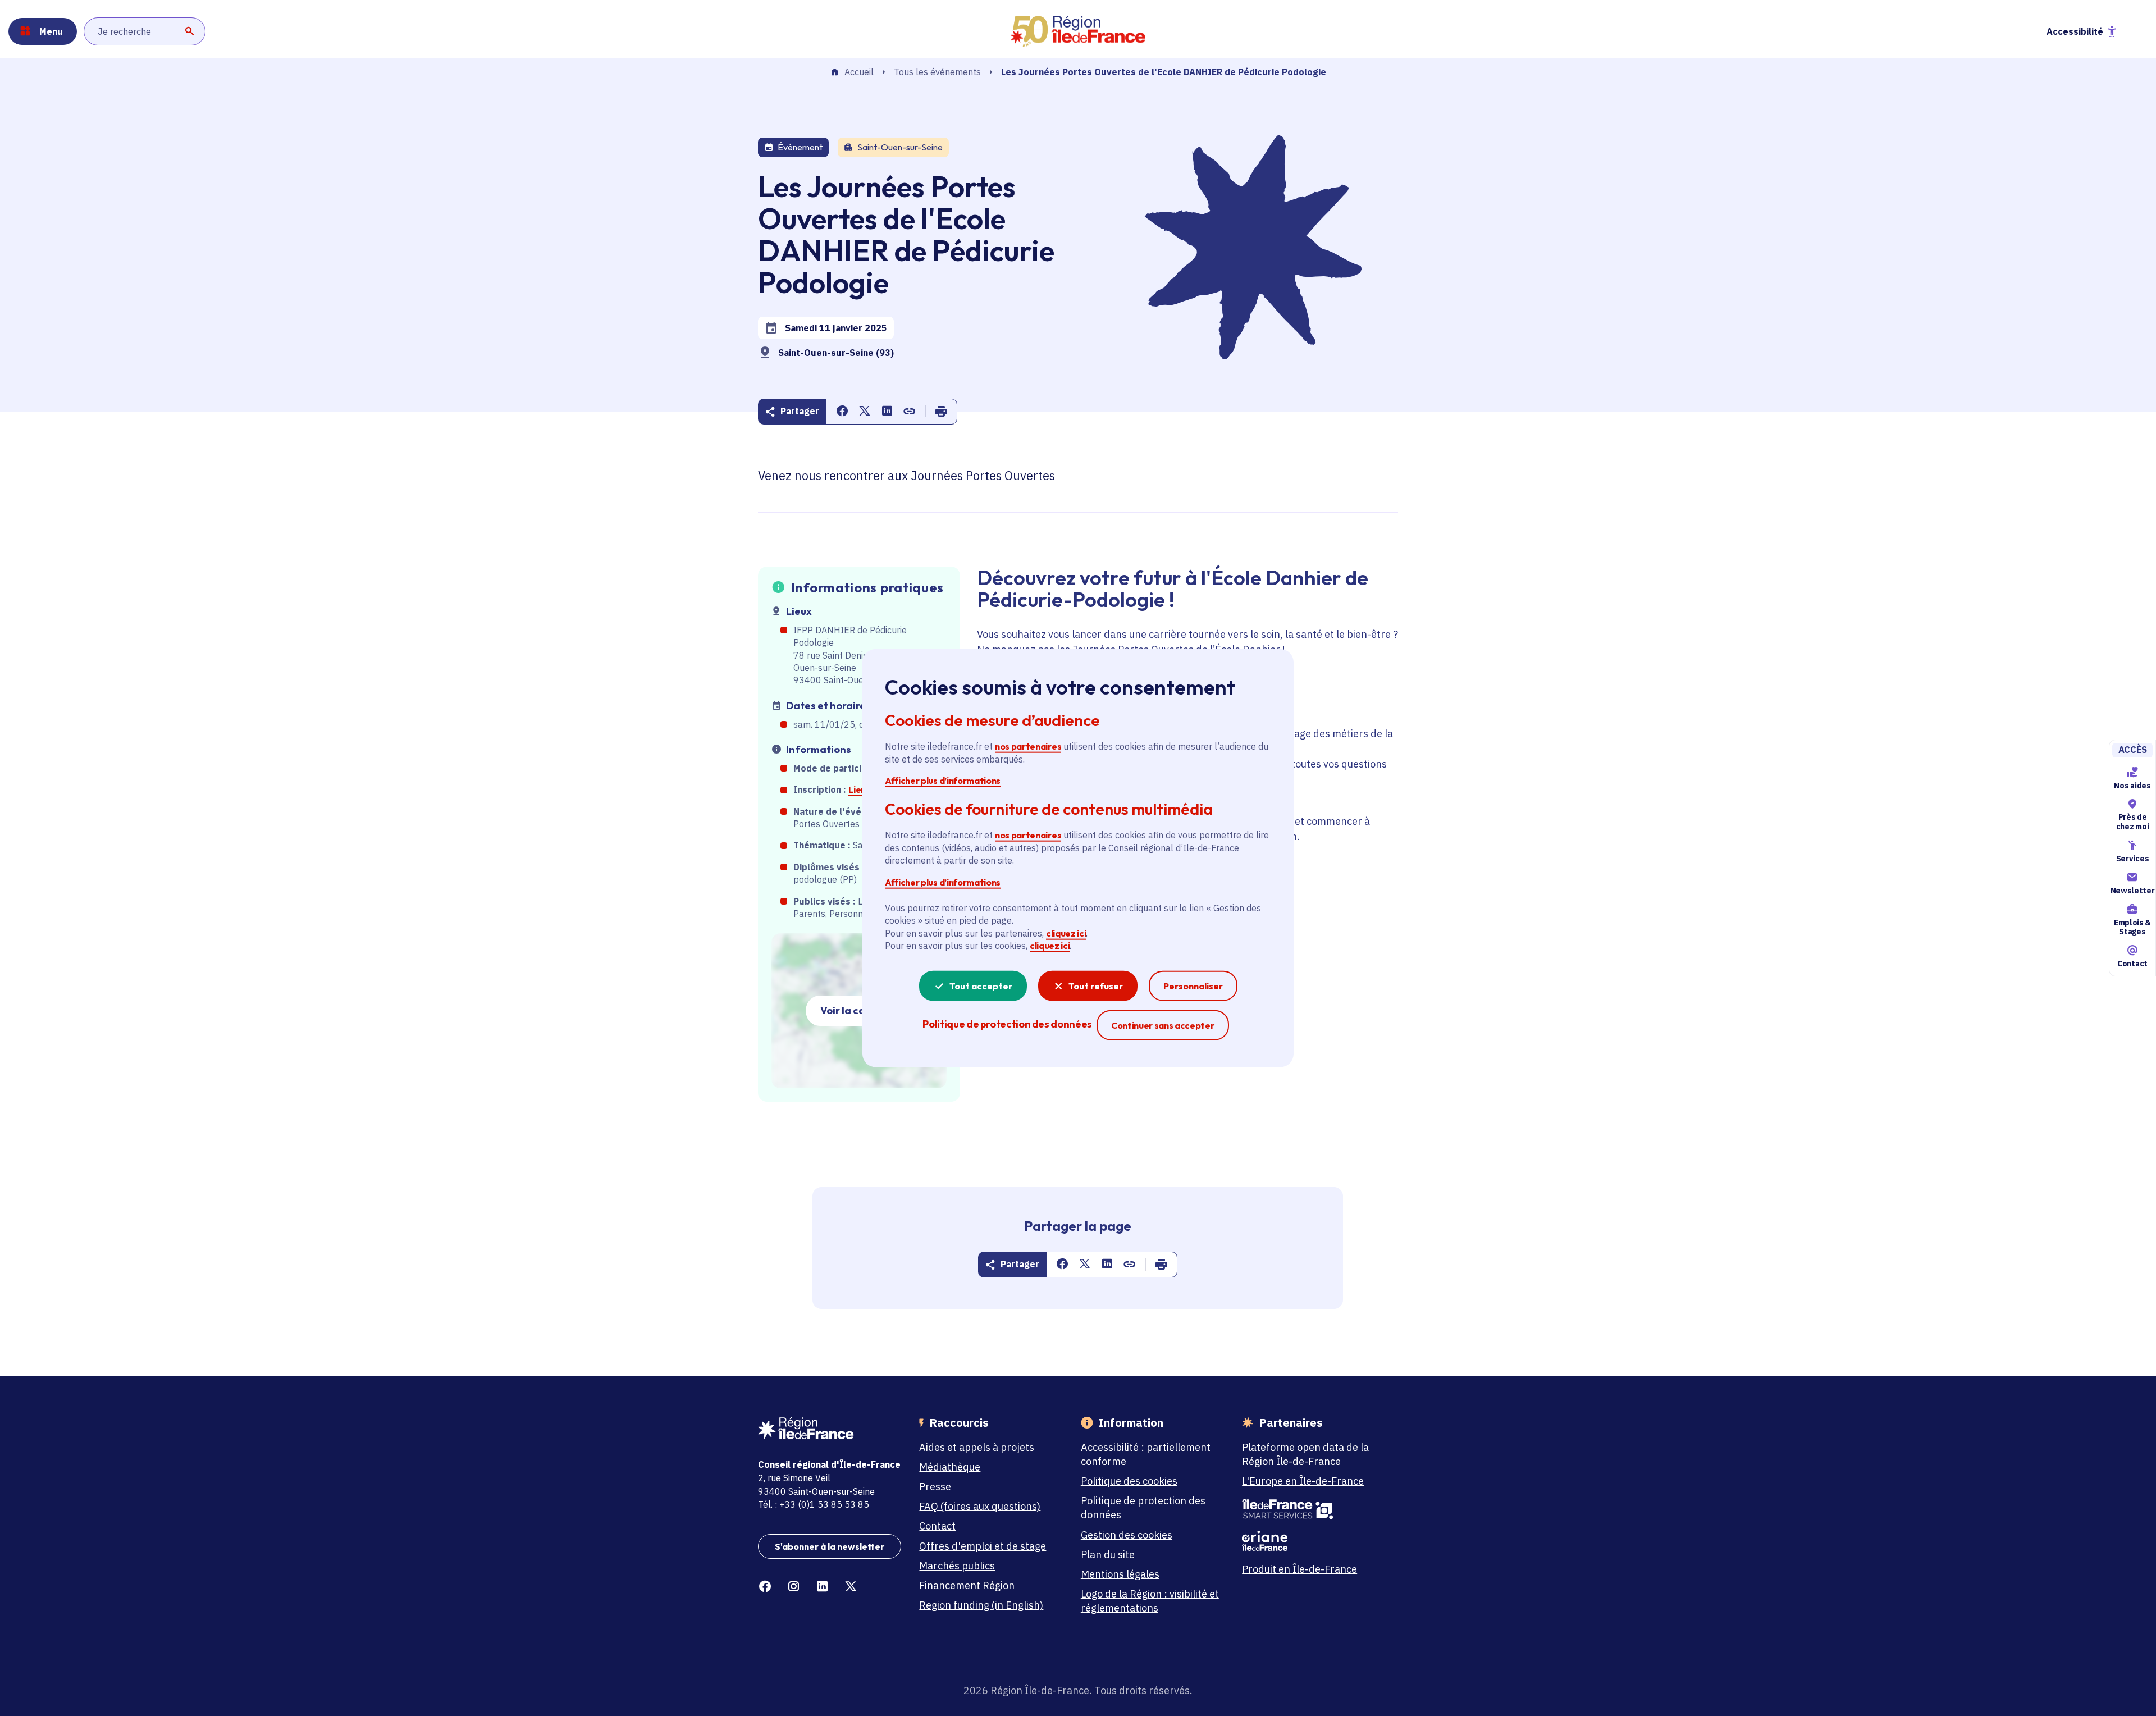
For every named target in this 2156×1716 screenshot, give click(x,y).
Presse (935, 1487)
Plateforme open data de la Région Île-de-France (1305, 1454)
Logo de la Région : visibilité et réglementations (1150, 1601)
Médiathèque (950, 1467)
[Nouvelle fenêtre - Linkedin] (822, 1587)
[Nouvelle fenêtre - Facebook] (765, 1587)
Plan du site (1108, 1555)
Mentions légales (1120, 1574)
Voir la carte (850, 1010)
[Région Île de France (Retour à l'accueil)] (1078, 31)
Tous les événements (937, 72)
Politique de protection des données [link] (1007, 1023)
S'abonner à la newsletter (830, 1546)
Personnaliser (1193, 985)
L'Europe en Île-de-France (1303, 1481)
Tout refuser (1096, 985)
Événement (800, 147)
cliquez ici (1066, 933)
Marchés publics (957, 1566)
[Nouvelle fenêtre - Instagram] (794, 1587)
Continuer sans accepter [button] (1163, 1024)
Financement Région (967, 1585)
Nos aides (2132, 786)
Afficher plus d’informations (943, 781)
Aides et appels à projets (977, 1447)
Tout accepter (981, 985)
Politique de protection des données (1143, 1508)
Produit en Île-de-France (1299, 1569)
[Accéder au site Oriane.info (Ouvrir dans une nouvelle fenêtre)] (1314, 1541)
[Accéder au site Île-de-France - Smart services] (1314, 1509)
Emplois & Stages (2132, 927)
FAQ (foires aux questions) (980, 1506)
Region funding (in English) (981, 1605)
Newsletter (2132, 891)
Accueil (859, 72)
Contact (2132, 964)
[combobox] (145, 31)
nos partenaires (1028, 746)
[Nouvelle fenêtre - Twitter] (851, 1587)
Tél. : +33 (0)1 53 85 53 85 (814, 1504)
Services (2132, 859)
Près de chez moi (2132, 822)
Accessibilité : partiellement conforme (1146, 1454)
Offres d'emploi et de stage (983, 1546)
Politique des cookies (1129, 1481)
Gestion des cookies (1127, 1535)
